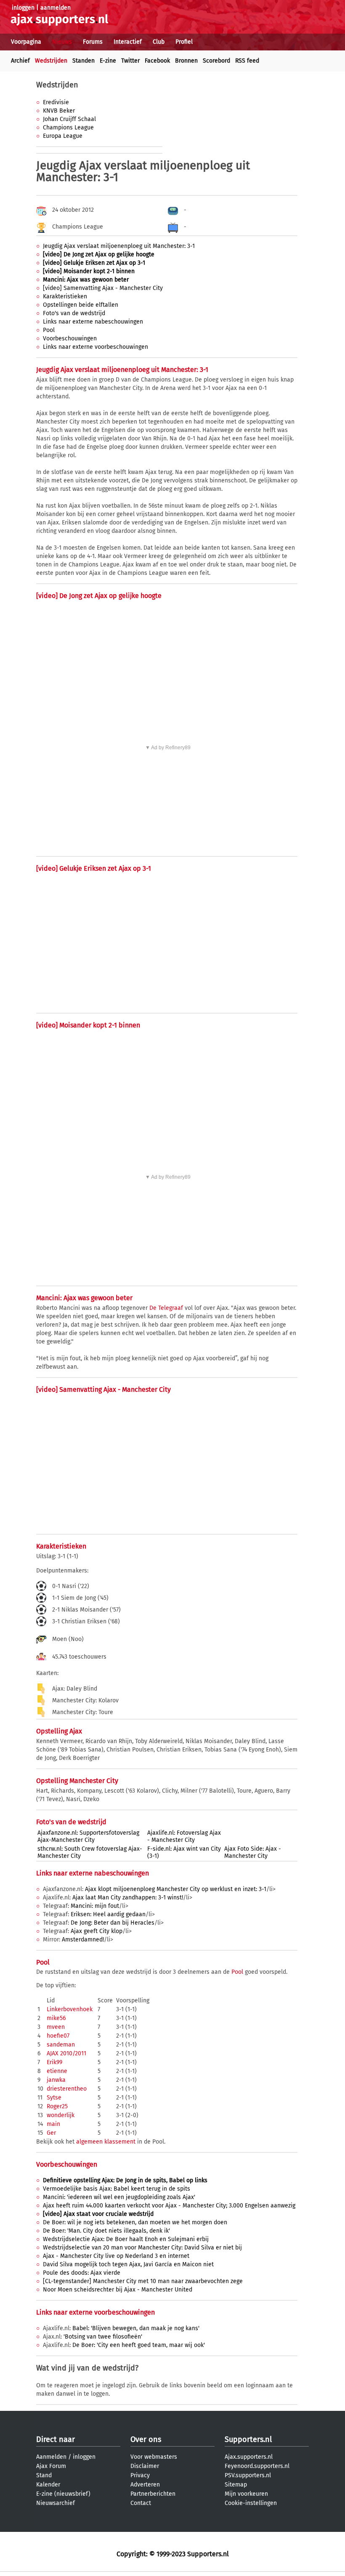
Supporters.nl (248, 2439)
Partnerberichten (153, 2494)
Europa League (63, 136)
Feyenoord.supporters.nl (257, 2466)
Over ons (146, 2439)
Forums (93, 42)
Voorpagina (26, 42)
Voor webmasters (154, 2457)
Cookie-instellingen (251, 2503)
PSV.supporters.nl (248, 2475)
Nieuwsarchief (56, 2503)
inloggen (23, 8)
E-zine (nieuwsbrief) (63, 2494)
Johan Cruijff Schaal (69, 119)
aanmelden (56, 8)
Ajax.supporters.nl (249, 2457)
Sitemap (236, 2485)
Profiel (184, 42)
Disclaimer (145, 2466)
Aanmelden (51, 2457)
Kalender (48, 2485)
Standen (84, 61)
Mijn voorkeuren (246, 2494)
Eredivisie (56, 102)
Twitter (130, 61)
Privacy (140, 2475)
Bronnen (186, 61)
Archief (20, 61)
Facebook (157, 61)
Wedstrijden (51, 61)
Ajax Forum (51, 2466)
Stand (44, 2475)
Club (159, 42)
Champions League (68, 128)
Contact (141, 2503)
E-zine (108, 61)
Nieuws (62, 42)
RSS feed (247, 61)
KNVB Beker (59, 111)
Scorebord (216, 61)
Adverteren (145, 2485)
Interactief (128, 42)
